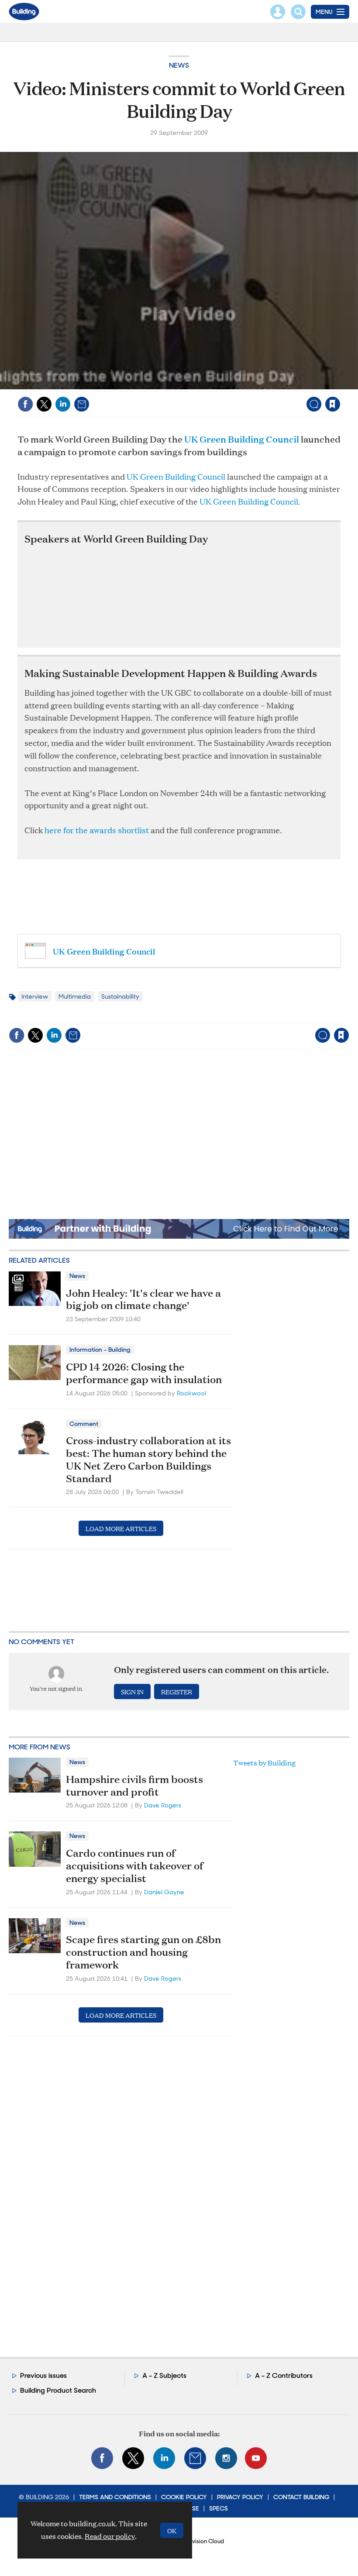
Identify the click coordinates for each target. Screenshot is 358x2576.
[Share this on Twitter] (44, 404)
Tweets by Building (264, 1763)
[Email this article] (82, 404)
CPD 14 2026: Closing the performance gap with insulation (144, 1373)
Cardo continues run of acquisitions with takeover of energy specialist (135, 1865)
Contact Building (301, 2497)
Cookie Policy (184, 2497)
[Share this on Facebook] (25, 404)
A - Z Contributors (284, 2375)
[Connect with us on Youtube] (256, 2458)
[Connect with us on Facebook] (102, 2458)
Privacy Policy (240, 2497)
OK (172, 2530)
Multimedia (75, 996)
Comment (84, 1424)
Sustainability (120, 996)
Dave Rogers (163, 1805)
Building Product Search (58, 2390)
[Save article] (333, 404)
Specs (219, 2508)
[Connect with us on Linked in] (164, 2458)
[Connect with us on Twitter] (133, 2458)
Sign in (223, 386)
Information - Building (100, 1350)
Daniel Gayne (164, 1892)
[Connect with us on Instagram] (226, 2458)
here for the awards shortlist (98, 830)
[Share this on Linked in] (63, 404)
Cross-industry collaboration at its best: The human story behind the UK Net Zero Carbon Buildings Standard (148, 1459)
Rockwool (191, 1393)
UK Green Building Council (242, 439)
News (179, 65)
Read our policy (110, 2536)
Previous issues (43, 2375)
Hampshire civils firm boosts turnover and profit (134, 1785)
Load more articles (121, 1528)
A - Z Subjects (164, 2375)
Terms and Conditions (115, 2497)
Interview (35, 996)
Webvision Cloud (202, 2541)
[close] (339, 386)
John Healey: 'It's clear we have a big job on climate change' (143, 1299)
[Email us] (195, 2458)
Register (177, 1692)
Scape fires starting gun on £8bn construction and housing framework (143, 1952)
